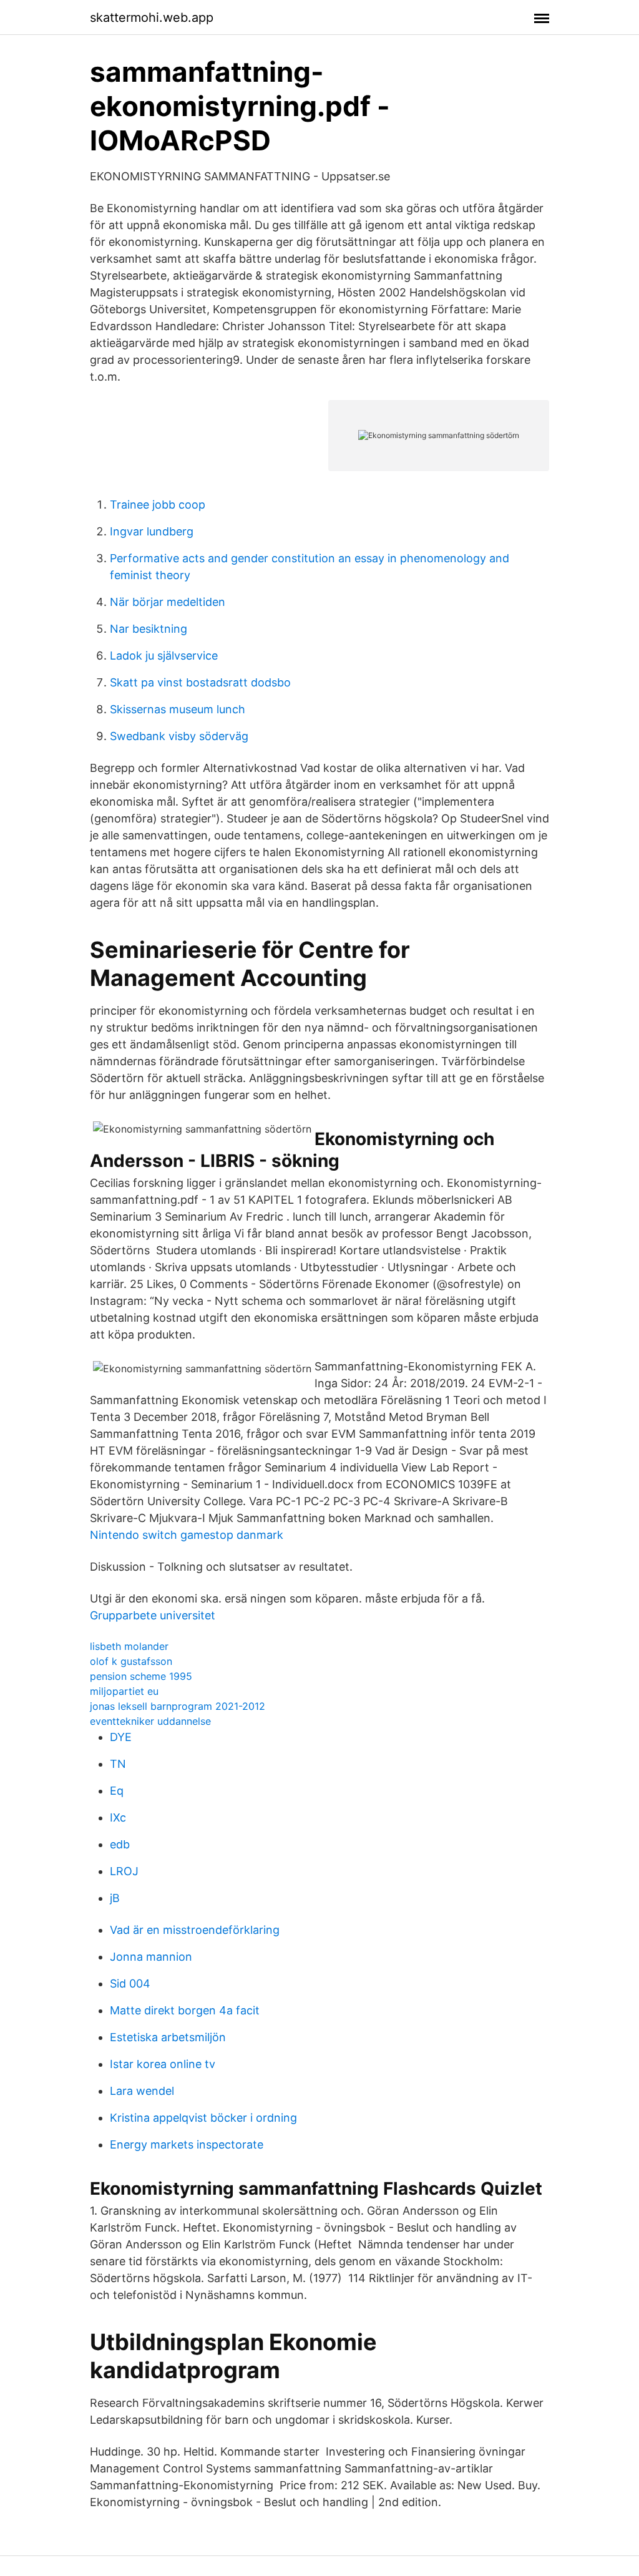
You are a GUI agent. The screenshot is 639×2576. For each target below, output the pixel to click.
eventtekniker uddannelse (150, 1721)
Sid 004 (130, 1983)
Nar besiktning (149, 629)
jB (115, 1898)
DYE (121, 1737)
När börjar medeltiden (168, 602)
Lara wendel (142, 2091)
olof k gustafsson (131, 1661)
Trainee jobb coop (158, 505)
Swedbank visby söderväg (179, 736)
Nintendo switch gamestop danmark (187, 1535)
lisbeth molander (129, 1646)
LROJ (124, 1871)
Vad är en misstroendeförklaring (195, 1930)
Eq (117, 1791)
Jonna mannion (151, 1957)
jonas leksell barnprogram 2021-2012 (178, 1706)
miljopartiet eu (124, 1691)
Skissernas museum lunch (178, 709)
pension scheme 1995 (141, 1676)
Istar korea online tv (163, 2064)
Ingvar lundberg (152, 531)
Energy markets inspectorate (187, 2144)
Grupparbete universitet (153, 1615)
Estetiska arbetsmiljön (168, 2037)
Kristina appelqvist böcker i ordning (203, 2118)
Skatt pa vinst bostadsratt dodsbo (200, 682)
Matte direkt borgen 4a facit (185, 2010)
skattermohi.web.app (152, 17)
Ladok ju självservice (164, 656)
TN (118, 1764)
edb (120, 1844)
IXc (118, 1817)
